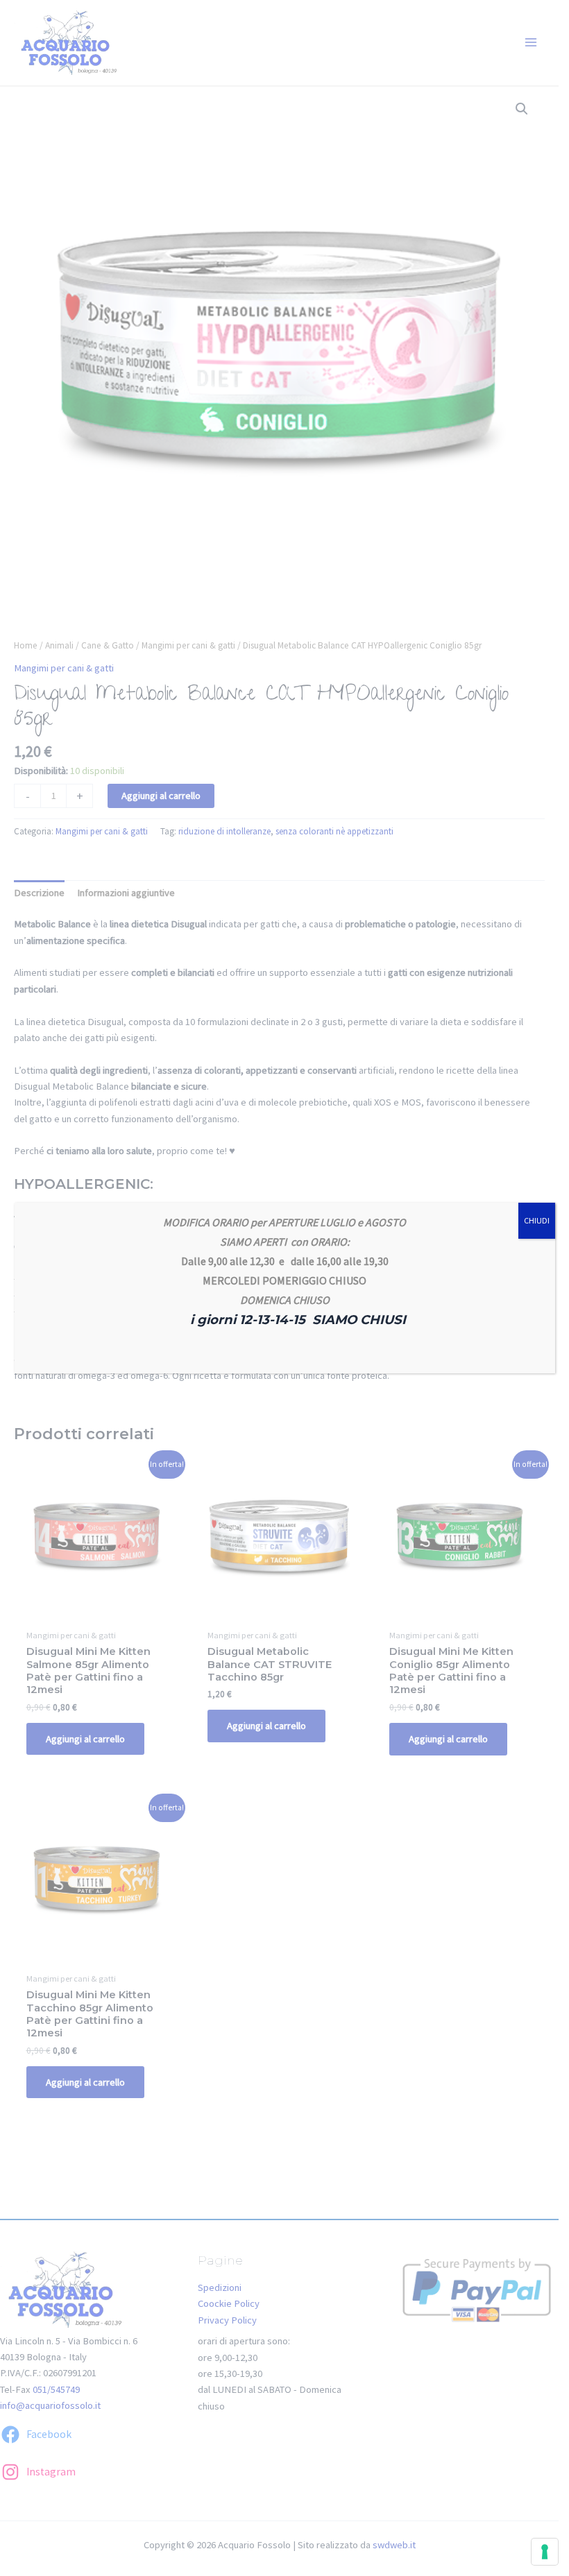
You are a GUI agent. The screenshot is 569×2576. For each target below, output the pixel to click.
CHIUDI (537, 1220)
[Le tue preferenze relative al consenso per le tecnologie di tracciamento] (545, 2552)
